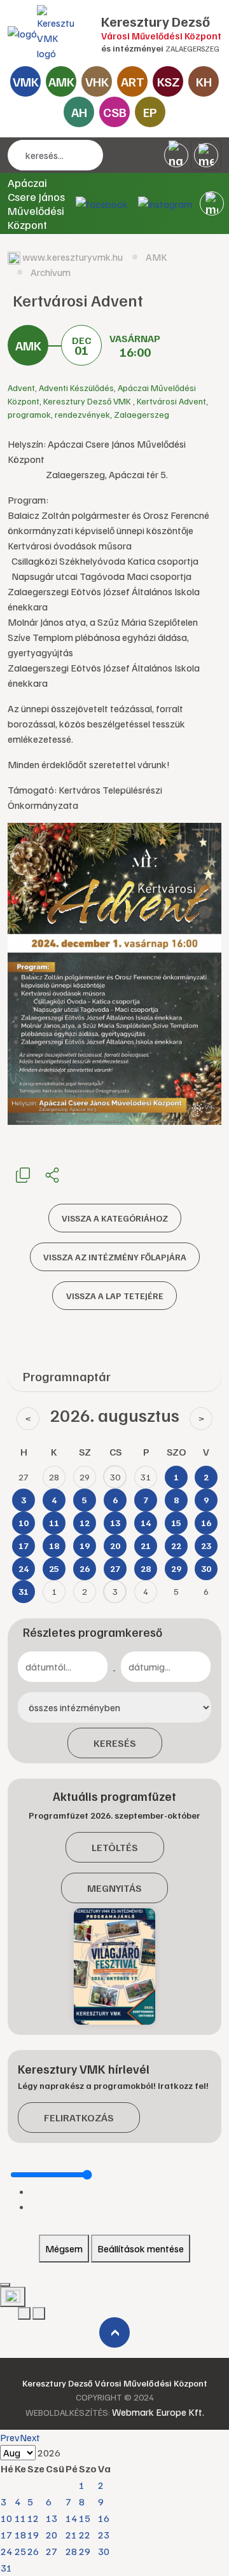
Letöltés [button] (115, 1847)
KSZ (168, 81)
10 (6, 2518)
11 (20, 2518)
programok (29, 414)
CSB (115, 112)
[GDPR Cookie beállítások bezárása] (5, 2285)
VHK (97, 81)
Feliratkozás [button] (79, 2118)
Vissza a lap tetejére (115, 1296)
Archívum (51, 272)
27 (52, 2551)
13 (52, 2518)
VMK (26, 81)
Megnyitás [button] (114, 1888)
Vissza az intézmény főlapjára (115, 1257)
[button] (212, 203)
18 (20, 2535)
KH (204, 81)
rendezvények (82, 414)
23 (104, 2535)
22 (85, 2535)
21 (71, 2535)
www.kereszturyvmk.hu (73, 257)
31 (6, 2568)
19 (33, 2535)
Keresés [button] (115, 1743)
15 (85, 2518)
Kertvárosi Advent (171, 401)
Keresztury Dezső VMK (88, 401)
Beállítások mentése (141, 2249)
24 (6, 2551)
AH (79, 112)
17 (6, 2535)
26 (33, 2551)
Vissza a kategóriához (115, 1218)
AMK (61, 81)
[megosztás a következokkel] (52, 1174)
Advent (21, 388)
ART (133, 81)
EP (150, 112)
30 (104, 2551)
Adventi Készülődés (76, 388)
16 (104, 2518)
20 (52, 2535)
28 (71, 2551)
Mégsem (64, 2249)
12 (33, 2518)
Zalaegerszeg (142, 414)
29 (85, 2551)
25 (20, 2551)
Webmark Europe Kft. (158, 2412)
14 (71, 2518)
